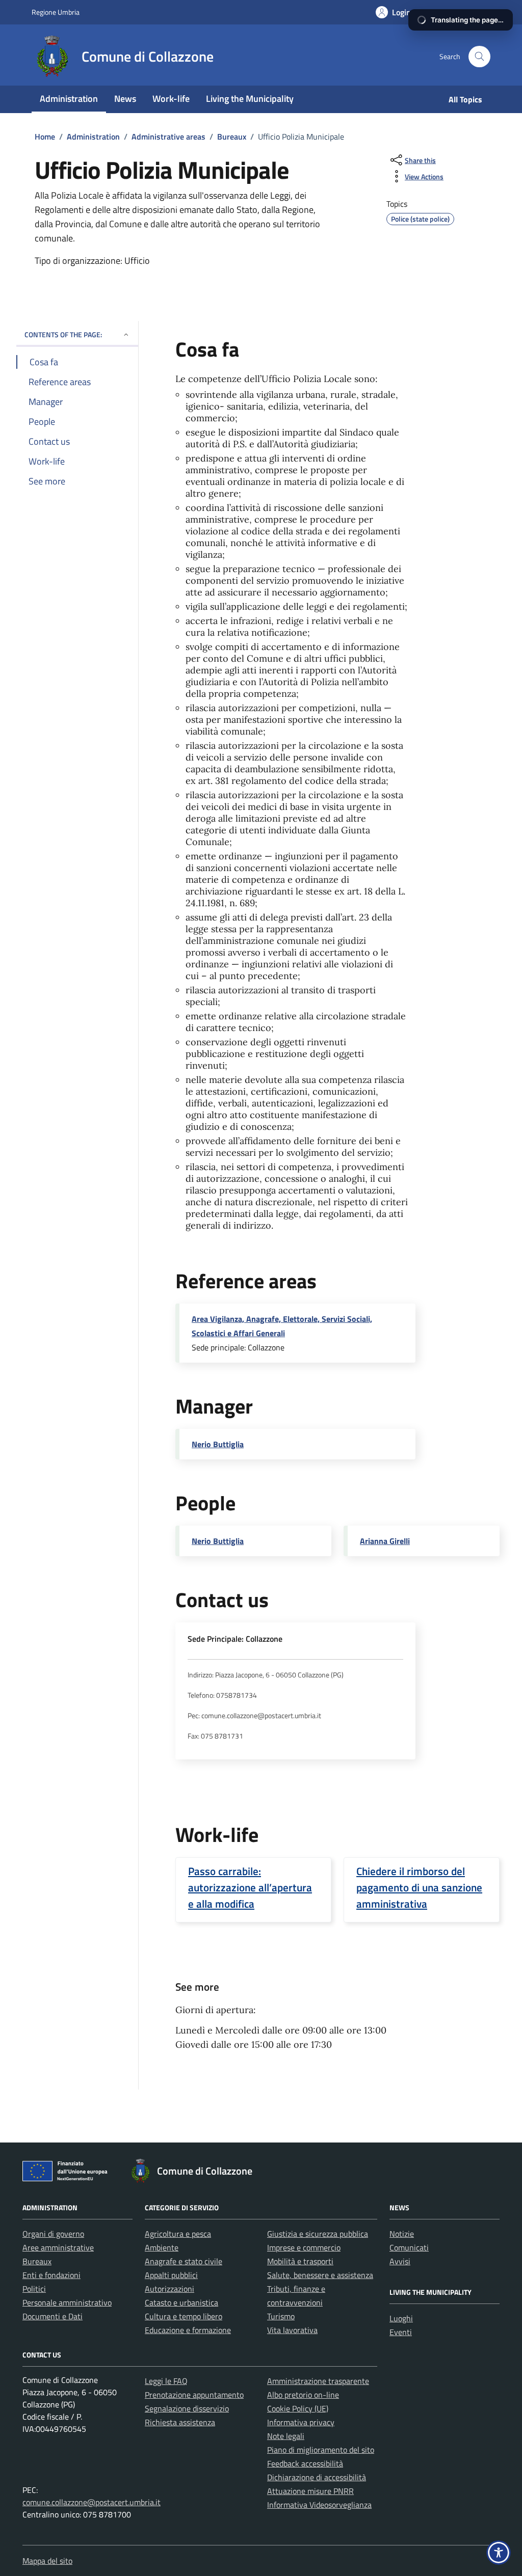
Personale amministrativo (67, 2302)
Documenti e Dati (53, 2316)
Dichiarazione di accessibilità (317, 2477)
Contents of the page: (63, 334)
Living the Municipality (250, 99)
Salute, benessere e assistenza (320, 2275)
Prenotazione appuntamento (194, 2395)
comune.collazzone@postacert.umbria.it (92, 2502)
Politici (34, 2289)
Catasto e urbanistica (181, 2302)
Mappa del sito (47, 2561)
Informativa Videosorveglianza (319, 2505)
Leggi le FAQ (166, 2381)
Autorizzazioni (169, 2289)
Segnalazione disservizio (187, 2408)
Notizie (402, 2234)
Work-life (171, 99)
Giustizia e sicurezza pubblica (318, 2234)
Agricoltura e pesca (178, 2234)
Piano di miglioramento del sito (321, 2450)
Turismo (281, 2316)
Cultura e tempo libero (184, 2316)
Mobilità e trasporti (300, 2261)
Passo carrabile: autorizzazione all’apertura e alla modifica (250, 1887)
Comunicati (409, 2247)
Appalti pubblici (171, 2275)
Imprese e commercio (304, 2247)
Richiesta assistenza (180, 2422)
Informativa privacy (301, 2422)
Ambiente (162, 2247)
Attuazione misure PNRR (310, 2491)
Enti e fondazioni (51, 2275)
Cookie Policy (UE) (298, 2408)
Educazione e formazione (188, 2330)
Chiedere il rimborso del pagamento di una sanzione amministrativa (419, 1887)
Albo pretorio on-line (303, 2395)
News (125, 99)
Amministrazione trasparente (318, 2381)
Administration (69, 99)
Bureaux (37, 2261)
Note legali (286, 2436)
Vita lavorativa (292, 2330)
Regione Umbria (56, 12)
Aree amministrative (58, 2247)
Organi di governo (53, 2234)
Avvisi (400, 2261)
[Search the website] (479, 57)
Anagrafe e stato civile (184, 2261)
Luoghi (401, 2318)
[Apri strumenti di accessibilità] (499, 2553)
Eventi (401, 2332)
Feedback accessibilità (305, 2463)
